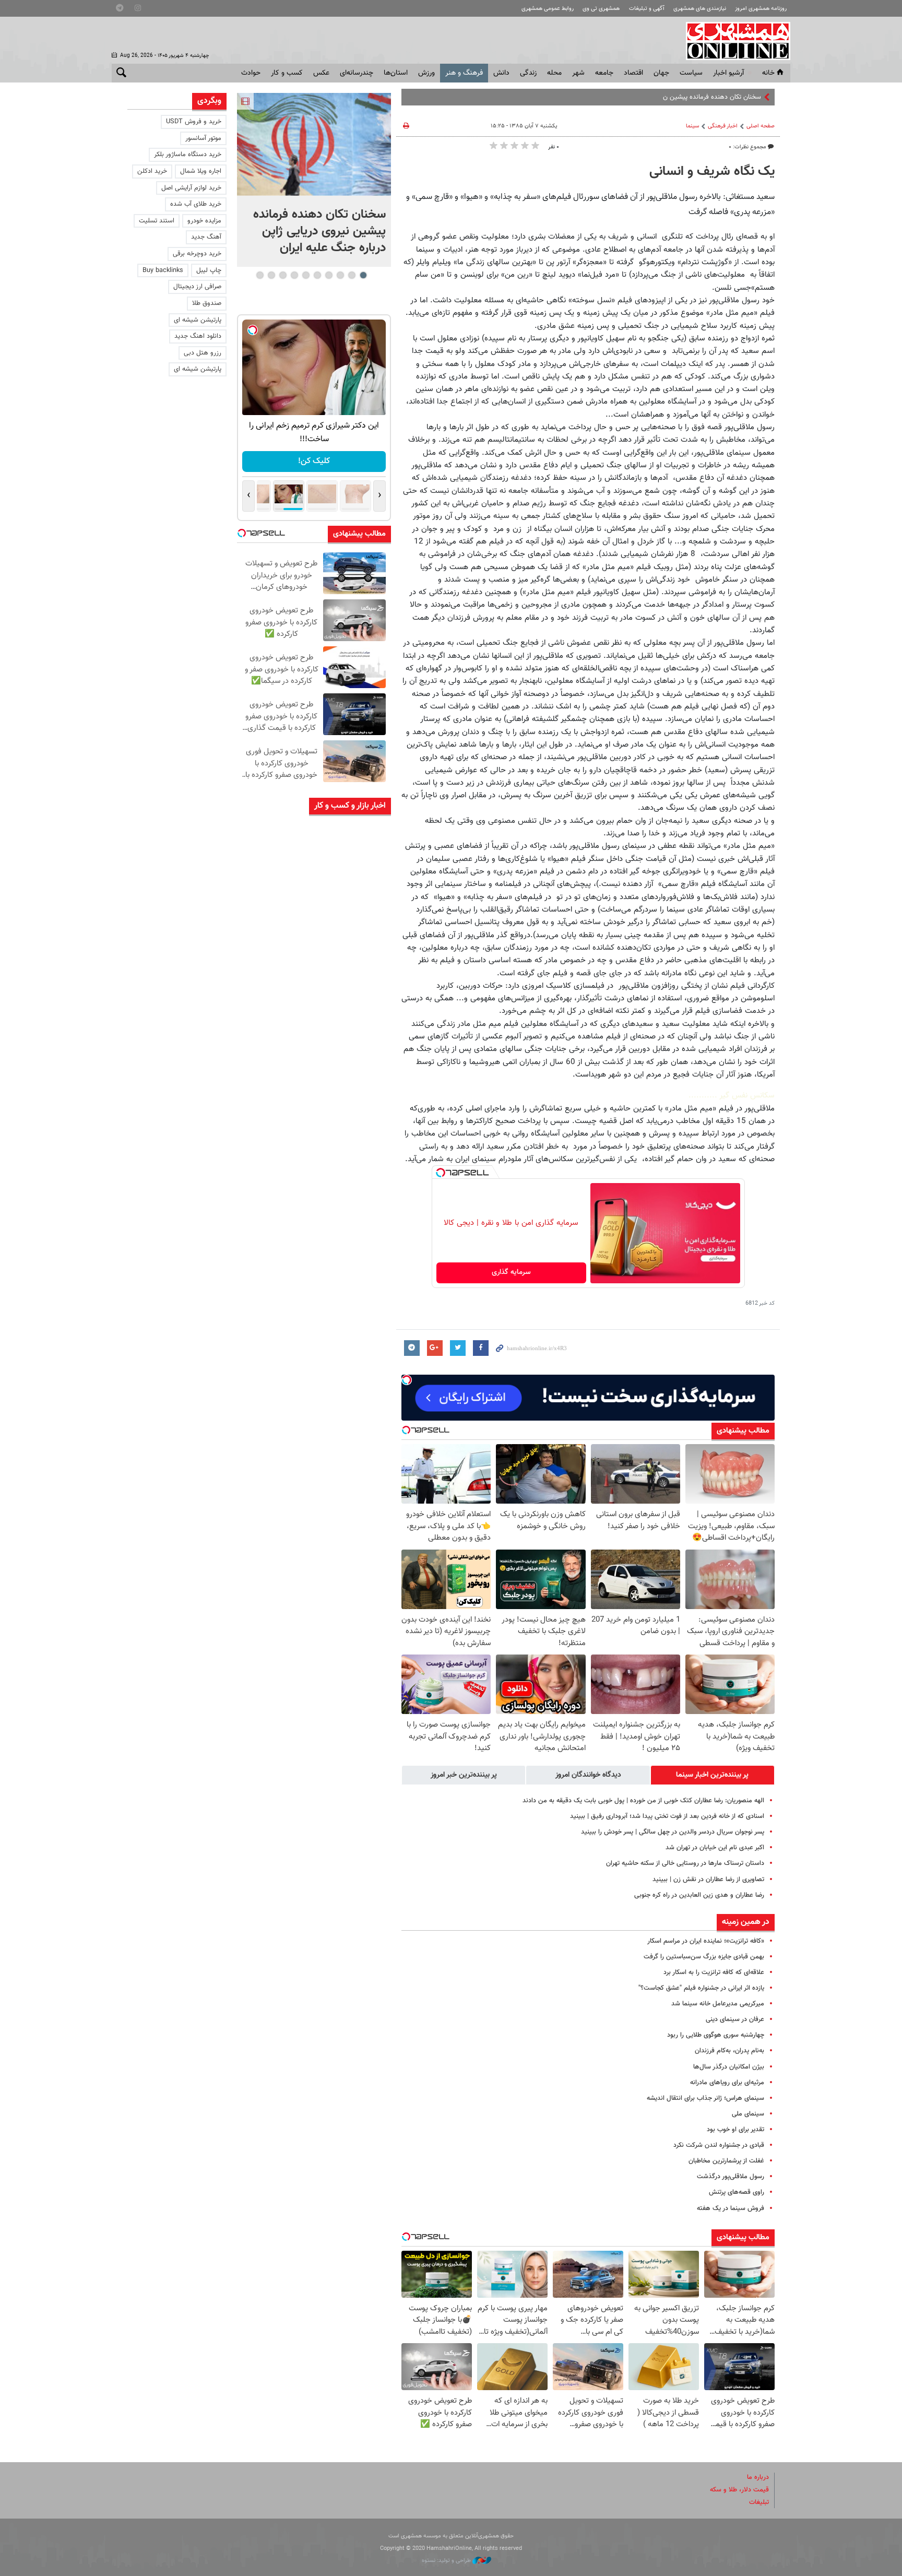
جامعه (604, 73)
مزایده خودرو (204, 221)
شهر (578, 73)
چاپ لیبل (209, 270)
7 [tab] (294, 275)
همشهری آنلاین (733, 41)
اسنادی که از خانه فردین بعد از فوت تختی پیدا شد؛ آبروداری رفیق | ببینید (667, 1816)
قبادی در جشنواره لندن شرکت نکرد (719, 2145)
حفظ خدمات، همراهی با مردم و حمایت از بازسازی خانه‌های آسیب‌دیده (287, 1282)
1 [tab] (363, 275)
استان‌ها (396, 73)
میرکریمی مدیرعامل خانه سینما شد (718, 2004)
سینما (692, 126)
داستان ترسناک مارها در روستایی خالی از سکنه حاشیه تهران (685, 1863)
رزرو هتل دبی (203, 353)
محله (554, 73)
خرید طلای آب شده (196, 204)
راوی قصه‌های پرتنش (737, 2192)
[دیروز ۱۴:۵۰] (362, 892)
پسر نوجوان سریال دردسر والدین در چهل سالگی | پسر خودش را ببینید (673, 1832)
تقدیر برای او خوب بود (735, 2130)
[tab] (713, 1775)
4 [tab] (329, 275)
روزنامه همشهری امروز (761, 9)
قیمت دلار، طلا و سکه (739, 2490)
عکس (321, 73)
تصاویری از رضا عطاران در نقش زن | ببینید (708, 1880)
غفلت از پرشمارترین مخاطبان (726, 2161)
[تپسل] (441, 1173)
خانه (768, 73)
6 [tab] (306, 275)
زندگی (528, 73)
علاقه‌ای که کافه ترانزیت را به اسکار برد (714, 1972)
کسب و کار (287, 73)
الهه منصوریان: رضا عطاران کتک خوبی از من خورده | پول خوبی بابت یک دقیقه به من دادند (643, 1801)
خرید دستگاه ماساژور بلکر (188, 155)
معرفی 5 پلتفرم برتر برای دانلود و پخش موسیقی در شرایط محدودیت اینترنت (283, 1134)
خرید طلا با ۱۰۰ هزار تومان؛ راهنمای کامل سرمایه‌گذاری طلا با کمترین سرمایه (286, 888)
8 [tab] (283, 275)
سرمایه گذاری (511, 1272)
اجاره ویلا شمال (201, 171)
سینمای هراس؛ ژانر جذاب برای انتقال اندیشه (705, 2098)
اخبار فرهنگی (723, 126)
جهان (661, 73)
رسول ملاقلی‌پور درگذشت (731, 2177)
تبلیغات (759, 2502)
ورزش (426, 73)
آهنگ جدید (206, 237)
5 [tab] (317, 275)
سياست (691, 73)
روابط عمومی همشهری (548, 9)
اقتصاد (633, 73)
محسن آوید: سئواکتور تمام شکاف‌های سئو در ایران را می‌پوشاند (294, 1035)
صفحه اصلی (761, 126)
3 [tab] (340, 275)
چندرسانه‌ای (357, 73)
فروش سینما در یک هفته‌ (731, 2208)
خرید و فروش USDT (194, 122)
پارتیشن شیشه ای (198, 320)
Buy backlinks (163, 270)
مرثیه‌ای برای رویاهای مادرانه (727, 2083)
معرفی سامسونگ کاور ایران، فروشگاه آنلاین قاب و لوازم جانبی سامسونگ (285, 937)
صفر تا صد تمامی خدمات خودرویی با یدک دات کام (284, 981)
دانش (501, 73)
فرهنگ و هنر (464, 73)
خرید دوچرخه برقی (197, 254)
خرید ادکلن (152, 171)
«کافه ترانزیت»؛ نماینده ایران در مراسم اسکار (706, 1941)
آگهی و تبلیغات (647, 9)
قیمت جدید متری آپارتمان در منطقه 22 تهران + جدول (291, 1080)
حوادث (251, 73)
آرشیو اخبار (728, 73)
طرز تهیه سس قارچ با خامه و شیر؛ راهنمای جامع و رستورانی (284, 834)
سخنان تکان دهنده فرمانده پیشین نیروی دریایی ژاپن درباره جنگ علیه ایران (661, 97)
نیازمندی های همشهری (700, 9)
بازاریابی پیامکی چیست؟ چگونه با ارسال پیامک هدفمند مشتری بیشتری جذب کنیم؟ (286, 1233)
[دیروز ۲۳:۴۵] (314, 144)
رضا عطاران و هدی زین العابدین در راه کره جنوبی (699, 1895)
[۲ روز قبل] (362, 1040)
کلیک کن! (314, 461)
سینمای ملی (748, 2114)
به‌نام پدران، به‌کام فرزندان (729, 2051)
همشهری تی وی (601, 9)
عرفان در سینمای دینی (735, 2019)
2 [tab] (352, 275)
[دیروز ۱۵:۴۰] (362, 843)
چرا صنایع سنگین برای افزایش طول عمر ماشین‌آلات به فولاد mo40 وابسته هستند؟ (283, 1183)
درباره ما (758, 2477)
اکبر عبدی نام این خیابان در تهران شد (715, 1848)
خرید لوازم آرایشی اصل (191, 188)
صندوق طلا (207, 303)
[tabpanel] (314, 180)
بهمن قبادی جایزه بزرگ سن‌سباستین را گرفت (704, 1957)
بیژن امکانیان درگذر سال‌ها (729, 2067)
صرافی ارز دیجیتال (197, 287)
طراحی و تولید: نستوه (447, 2561)
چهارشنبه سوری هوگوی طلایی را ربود (716, 2035)
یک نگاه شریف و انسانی (712, 172)
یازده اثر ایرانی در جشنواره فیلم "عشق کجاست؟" (701, 1988)
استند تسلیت (157, 221)
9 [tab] (271, 275)
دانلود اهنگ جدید (198, 336)
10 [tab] (260, 275)
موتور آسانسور (203, 138)
